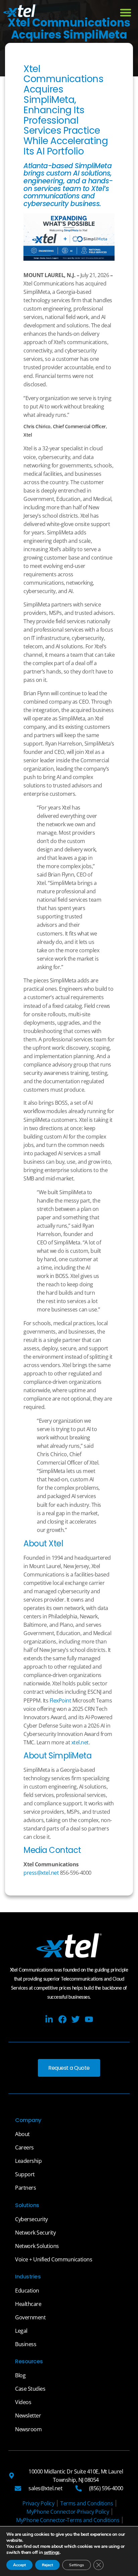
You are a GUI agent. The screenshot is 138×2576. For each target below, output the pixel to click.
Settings (77, 2565)
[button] (126, 12)
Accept (19, 2565)
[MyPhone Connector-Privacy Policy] (68, 2512)
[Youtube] (89, 2019)
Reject (47, 2565)
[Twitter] (76, 2019)
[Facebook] (62, 2019)
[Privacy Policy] (38, 2503)
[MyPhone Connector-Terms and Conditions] (68, 2520)
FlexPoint (60, 1700)
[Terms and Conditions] (87, 2503)
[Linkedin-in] (49, 2019)
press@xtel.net (41, 1873)
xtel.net (80, 1742)
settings (52, 2553)
